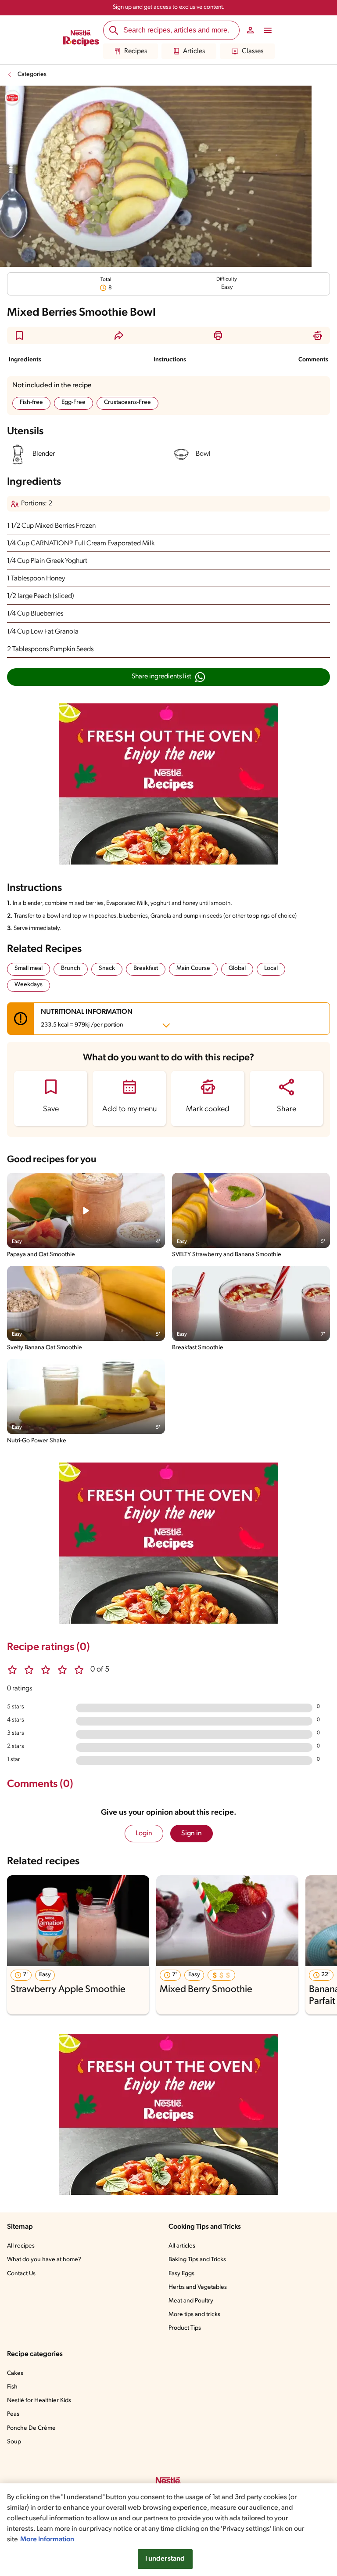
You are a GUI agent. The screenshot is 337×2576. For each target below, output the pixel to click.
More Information (47, 2540)
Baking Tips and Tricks (197, 2260)
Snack (107, 968)
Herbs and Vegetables (198, 2287)
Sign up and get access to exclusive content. (169, 7)
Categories (32, 74)
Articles (194, 51)
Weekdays (29, 985)
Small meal (29, 968)
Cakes (15, 2373)
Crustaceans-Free (127, 402)
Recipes (136, 51)
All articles (182, 2246)
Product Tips (185, 2328)
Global (237, 968)
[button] (19, 335)
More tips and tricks (194, 2315)
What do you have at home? (44, 2260)
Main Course (193, 968)
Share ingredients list (161, 677)
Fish (12, 2387)
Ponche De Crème (31, 2428)
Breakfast (146, 968)
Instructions (170, 360)
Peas (13, 2414)
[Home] (81, 40)
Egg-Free (73, 402)
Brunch (71, 968)
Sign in (192, 1834)
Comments (313, 360)
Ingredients (25, 360)
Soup (14, 2442)
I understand (165, 2559)
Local (271, 968)
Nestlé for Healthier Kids (39, 2401)
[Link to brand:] (12, 98)
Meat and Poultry (191, 2301)
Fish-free (31, 402)
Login (144, 1834)
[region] (168, 2530)
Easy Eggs (181, 2274)
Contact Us (21, 2274)
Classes (253, 51)
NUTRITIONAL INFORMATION (87, 1018)
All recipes (21, 2246)
